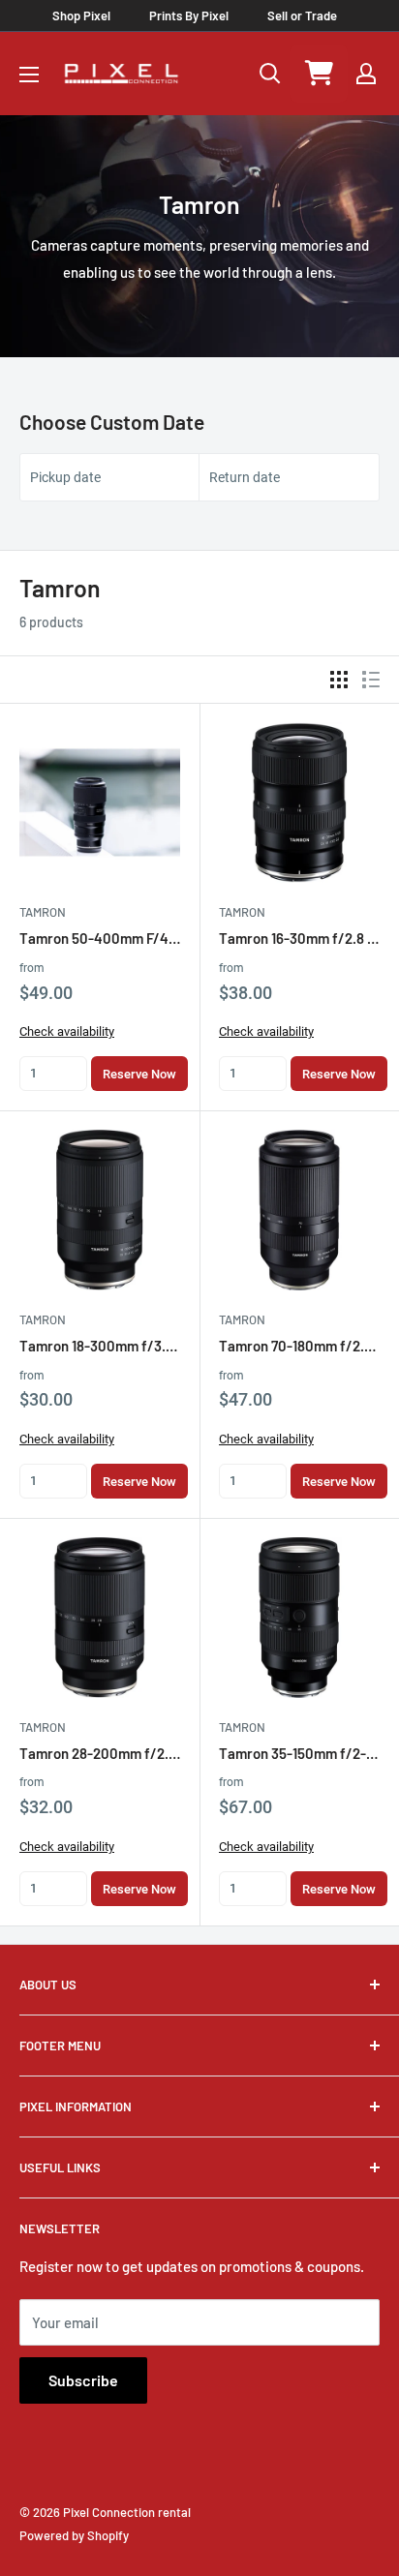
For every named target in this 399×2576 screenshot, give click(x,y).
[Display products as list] (371, 680)
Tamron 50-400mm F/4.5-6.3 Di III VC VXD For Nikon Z (100, 938)
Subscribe (83, 2380)
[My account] (366, 74)
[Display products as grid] (339, 680)
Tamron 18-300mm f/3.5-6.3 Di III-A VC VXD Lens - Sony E (100, 1346)
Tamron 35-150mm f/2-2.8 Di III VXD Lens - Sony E (299, 1753)
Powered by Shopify (74, 2535)
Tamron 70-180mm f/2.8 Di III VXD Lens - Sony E (299, 1346)
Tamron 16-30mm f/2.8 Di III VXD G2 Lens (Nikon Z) (299, 938)
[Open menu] (29, 75)
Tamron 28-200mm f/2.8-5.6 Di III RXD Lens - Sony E (100, 1753)
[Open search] (270, 74)
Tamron (43, 912)
